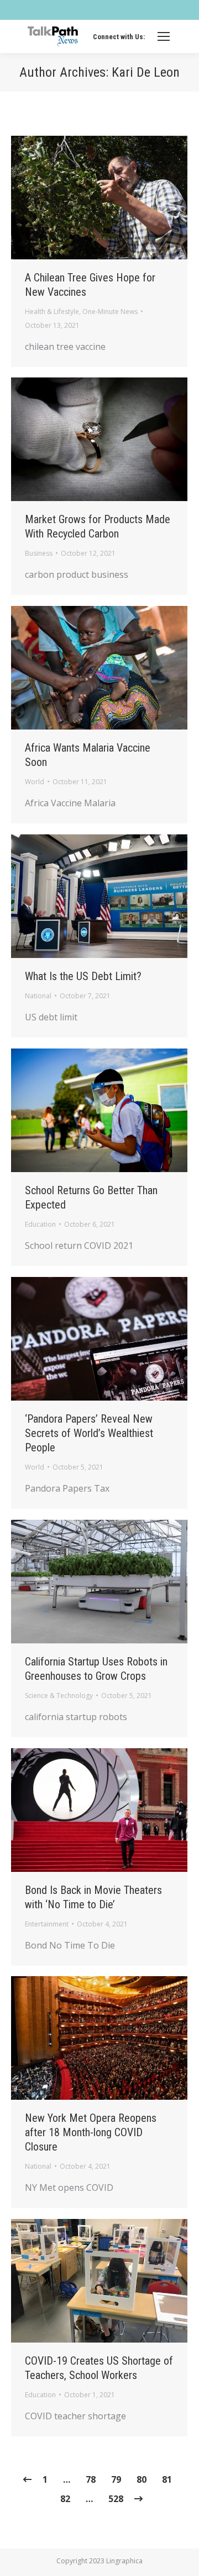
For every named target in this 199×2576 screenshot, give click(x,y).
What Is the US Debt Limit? (83, 976)
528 (116, 2499)
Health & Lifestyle (52, 312)
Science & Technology (59, 1696)
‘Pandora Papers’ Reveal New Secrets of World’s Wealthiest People (89, 1433)
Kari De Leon (146, 72)
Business (39, 553)
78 (91, 2479)
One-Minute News (110, 312)
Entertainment (47, 1924)
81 (167, 2479)
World (35, 782)
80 (142, 2479)
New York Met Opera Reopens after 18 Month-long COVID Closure (91, 2132)
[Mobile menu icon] (164, 36)
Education (40, 1224)
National (38, 996)
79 (116, 2479)
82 (65, 2499)
